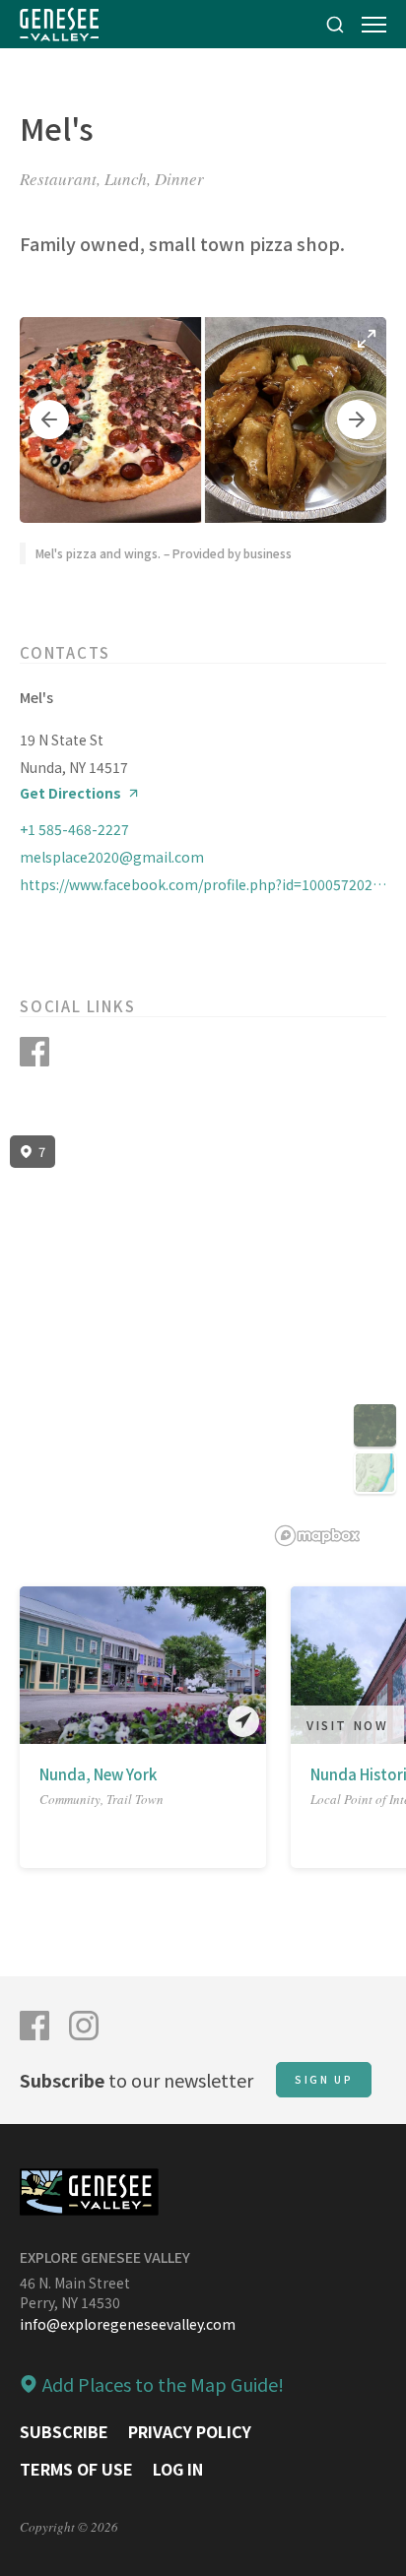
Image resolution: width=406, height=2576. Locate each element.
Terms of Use (76, 2469)
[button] (49, 419)
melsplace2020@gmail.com (112, 857)
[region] (203, 1341)
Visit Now (347, 1725)
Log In (178, 2469)
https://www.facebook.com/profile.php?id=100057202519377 (203, 884)
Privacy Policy (190, 2431)
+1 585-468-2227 (74, 829)
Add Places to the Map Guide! (163, 2384)
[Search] (335, 24)
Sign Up (324, 2079)
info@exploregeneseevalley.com (128, 2324)
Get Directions (70, 793)
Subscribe (64, 2431)
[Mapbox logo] (317, 1536)
